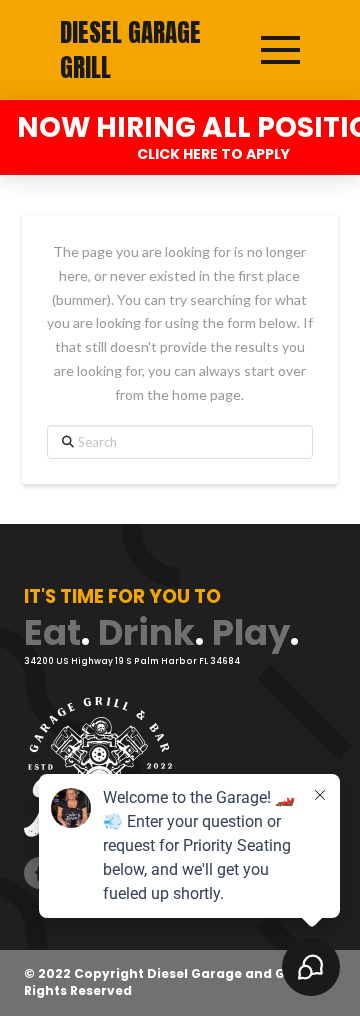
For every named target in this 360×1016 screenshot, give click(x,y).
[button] (280, 50)
